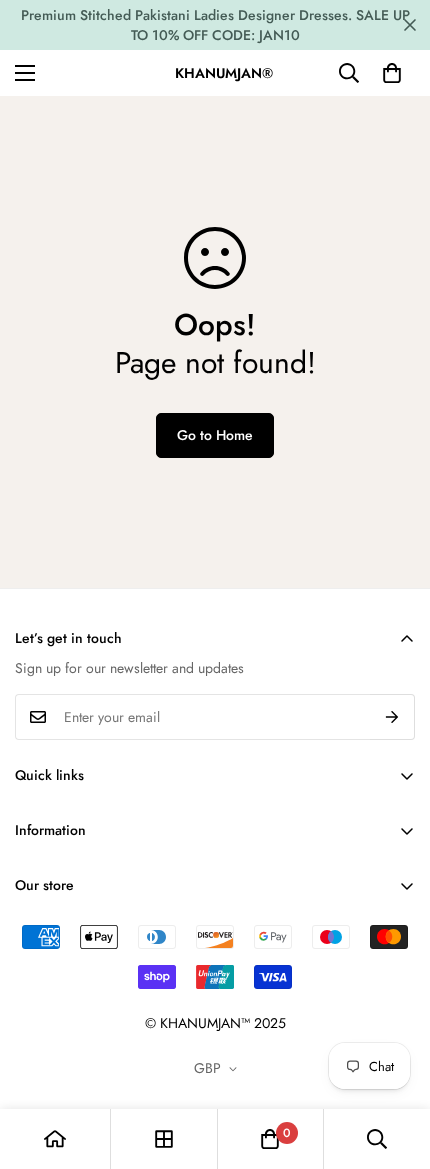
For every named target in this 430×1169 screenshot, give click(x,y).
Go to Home (215, 435)
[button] (392, 73)
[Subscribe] (392, 717)
